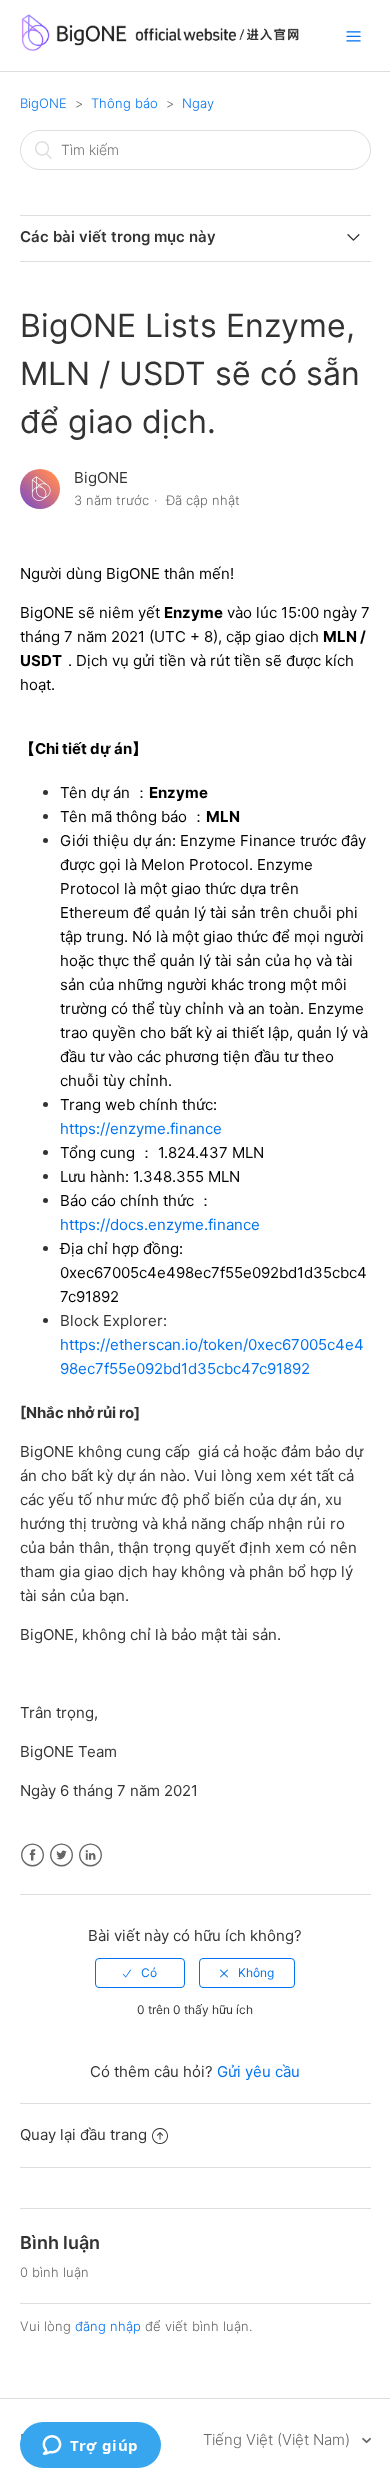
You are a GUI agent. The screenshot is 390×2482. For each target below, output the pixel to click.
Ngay (198, 103)
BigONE (43, 103)
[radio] (140, 1973)
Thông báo (124, 103)
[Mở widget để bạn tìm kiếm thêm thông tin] (90, 2447)
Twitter (61, 1855)
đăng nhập (108, 2326)
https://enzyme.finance (141, 1128)
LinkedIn (90, 1855)
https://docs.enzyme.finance (160, 1224)
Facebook (32, 1855)
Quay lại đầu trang (83, 2134)
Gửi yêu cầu (258, 2071)
